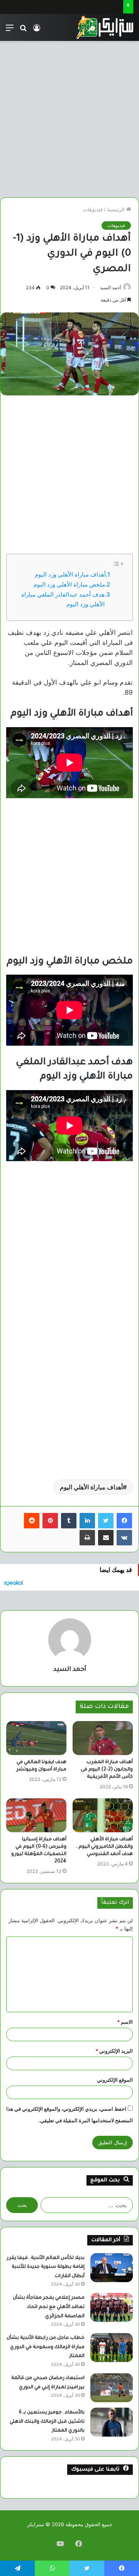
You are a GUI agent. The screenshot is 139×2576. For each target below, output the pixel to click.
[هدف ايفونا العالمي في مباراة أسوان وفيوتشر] (36, 1738)
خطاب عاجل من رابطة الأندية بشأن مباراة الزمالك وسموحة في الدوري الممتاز (46, 2347)
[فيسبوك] (124, 1521)
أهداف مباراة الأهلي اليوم (91, 1487)
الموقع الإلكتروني (115, 2080)
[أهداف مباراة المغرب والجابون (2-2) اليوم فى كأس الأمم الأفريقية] (103, 1738)
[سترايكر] (105, 27)
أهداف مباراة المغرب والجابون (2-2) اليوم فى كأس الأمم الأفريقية (107, 1770)
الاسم (125, 2022)
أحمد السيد (110, 287)
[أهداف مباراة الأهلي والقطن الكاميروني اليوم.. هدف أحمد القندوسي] (103, 1815)
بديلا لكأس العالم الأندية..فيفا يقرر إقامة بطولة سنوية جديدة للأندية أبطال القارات (46, 2267)
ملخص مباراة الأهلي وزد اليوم (69, 584)
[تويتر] (106, 1521)
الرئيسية (117, 209)
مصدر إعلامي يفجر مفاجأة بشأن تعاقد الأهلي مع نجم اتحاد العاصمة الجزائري (49, 2307)
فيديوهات (93, 209)
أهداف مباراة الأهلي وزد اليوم (70, 574)
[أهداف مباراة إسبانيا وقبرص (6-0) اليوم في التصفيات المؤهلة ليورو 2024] (36, 1815)
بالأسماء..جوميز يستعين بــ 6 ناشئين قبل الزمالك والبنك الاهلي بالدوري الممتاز (47, 2422)
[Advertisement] (69, 116)
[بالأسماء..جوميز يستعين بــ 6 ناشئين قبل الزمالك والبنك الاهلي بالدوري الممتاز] (112, 2422)
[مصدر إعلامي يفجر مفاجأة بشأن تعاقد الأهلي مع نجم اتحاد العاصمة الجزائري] (112, 2307)
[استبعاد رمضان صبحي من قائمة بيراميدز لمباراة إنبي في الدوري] (112, 2388)
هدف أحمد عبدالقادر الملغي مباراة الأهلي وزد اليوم (63, 599)
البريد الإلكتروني (114, 2051)
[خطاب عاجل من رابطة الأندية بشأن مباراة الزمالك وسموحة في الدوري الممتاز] (112, 2348)
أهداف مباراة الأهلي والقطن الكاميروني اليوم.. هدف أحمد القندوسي (104, 1847)
